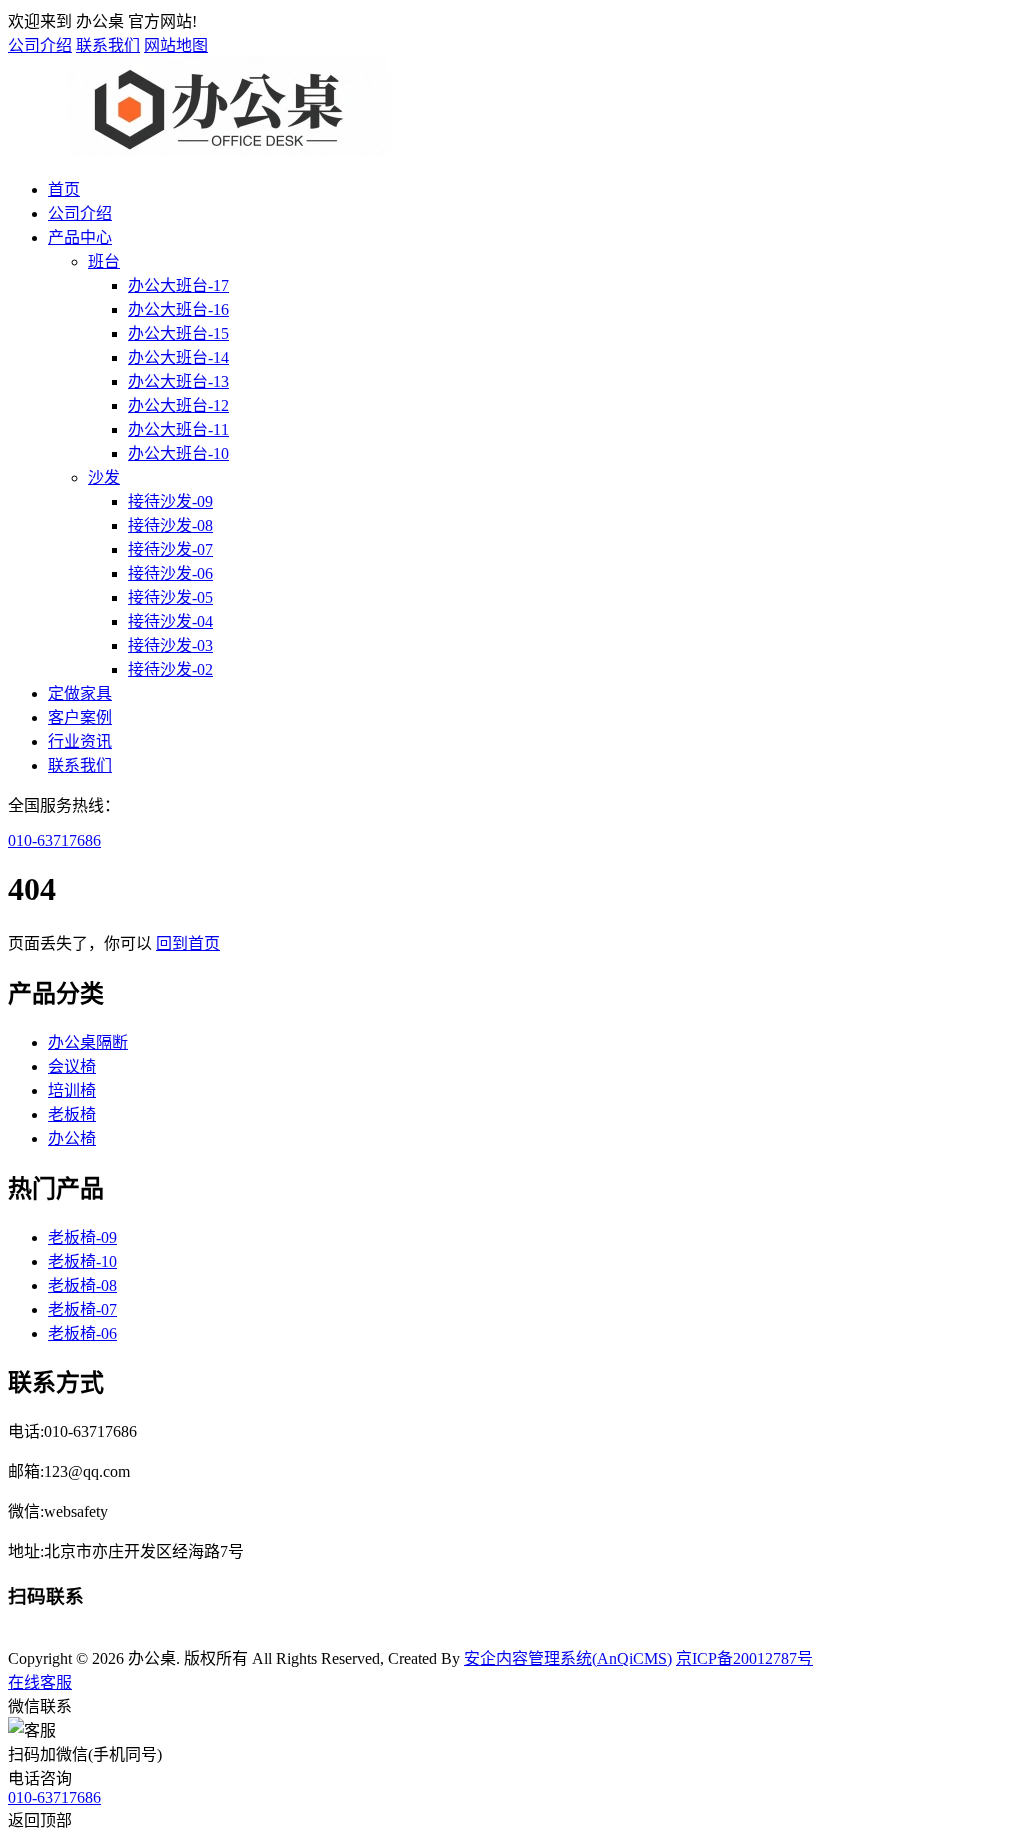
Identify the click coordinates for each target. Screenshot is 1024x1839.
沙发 (104, 477)
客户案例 (80, 717)
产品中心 (80, 237)
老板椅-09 (82, 1237)
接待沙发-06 (170, 573)
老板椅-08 (82, 1285)
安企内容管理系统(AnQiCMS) (568, 1658)
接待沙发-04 (170, 621)
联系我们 (108, 45)
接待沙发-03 (170, 645)
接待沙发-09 (170, 501)
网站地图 (176, 45)
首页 (64, 189)
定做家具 (80, 693)
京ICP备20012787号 (744, 1658)
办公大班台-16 (178, 309)
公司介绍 (40, 45)
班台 (104, 261)
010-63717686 (54, 840)
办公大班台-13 (178, 381)
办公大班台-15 (178, 333)
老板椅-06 (82, 1333)
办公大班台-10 (178, 453)
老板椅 (72, 1114)
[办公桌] (218, 150)
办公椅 (72, 1138)
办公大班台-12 (178, 405)
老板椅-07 (82, 1309)
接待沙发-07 (170, 549)
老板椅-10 (82, 1261)
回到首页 (188, 943)
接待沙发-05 (170, 597)
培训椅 (72, 1090)
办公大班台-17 (178, 285)
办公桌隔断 (88, 1042)
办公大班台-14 (178, 357)
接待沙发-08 (170, 525)
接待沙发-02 (170, 669)
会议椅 (72, 1066)
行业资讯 (80, 741)
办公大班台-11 (178, 429)
